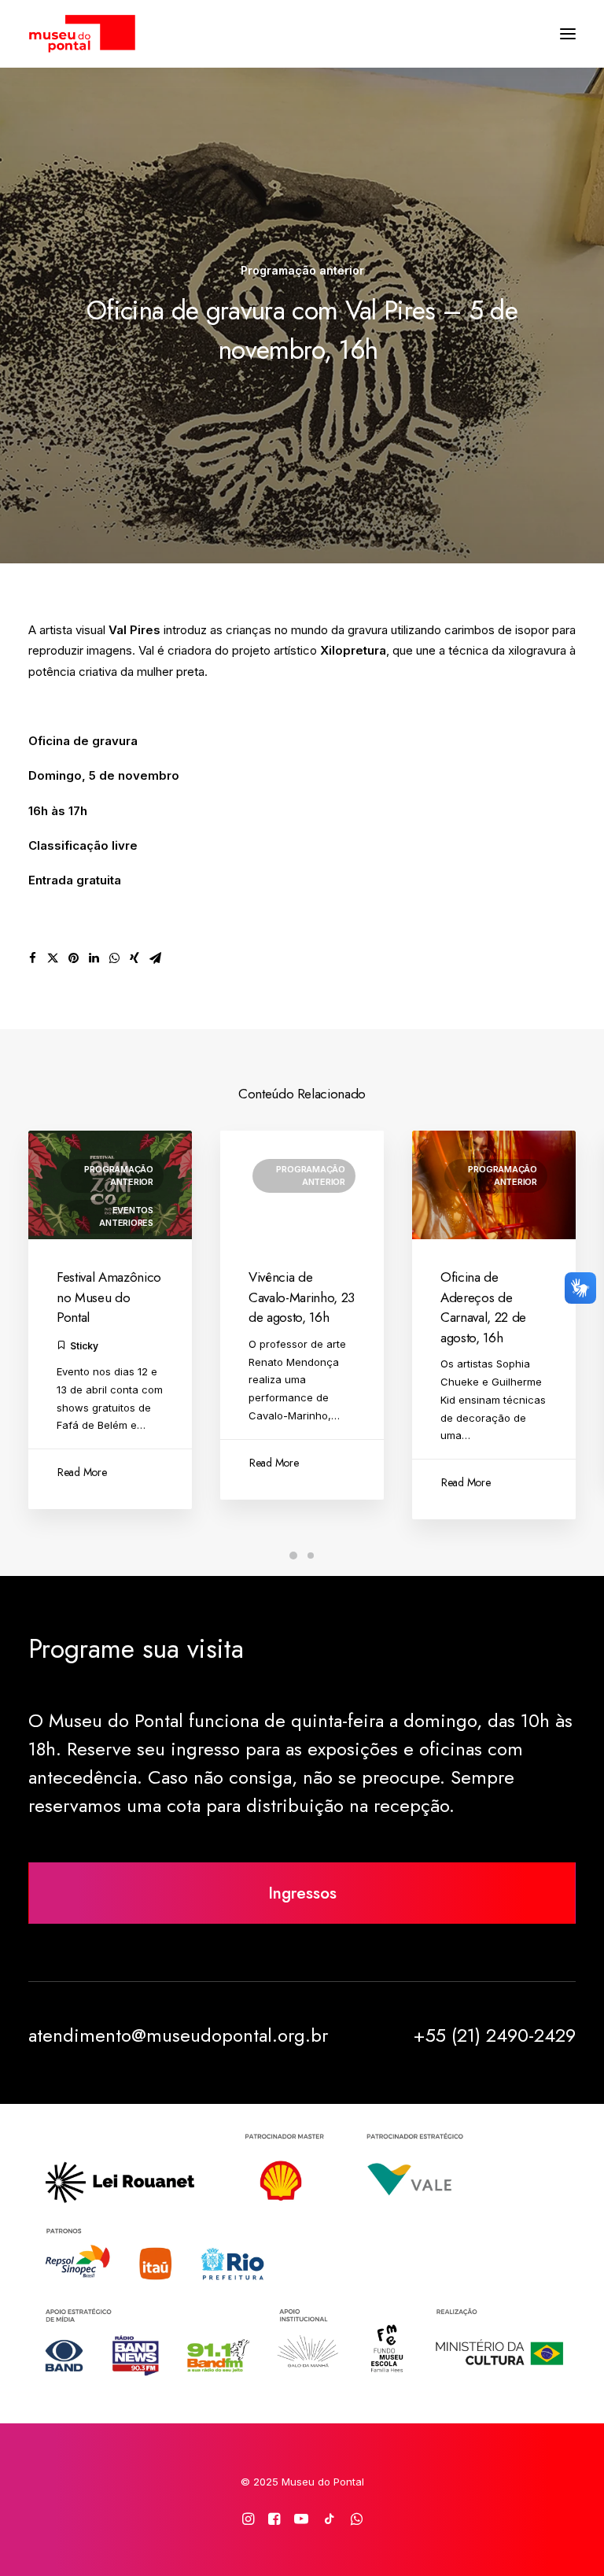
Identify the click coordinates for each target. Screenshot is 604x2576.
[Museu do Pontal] (82, 34)
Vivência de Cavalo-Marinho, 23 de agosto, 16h (302, 1297)
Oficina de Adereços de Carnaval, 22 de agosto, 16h (483, 1307)
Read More (82, 1472)
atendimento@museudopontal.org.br (178, 2035)
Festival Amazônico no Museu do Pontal (109, 1297)
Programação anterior (302, 270)
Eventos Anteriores (126, 1217)
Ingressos (302, 1893)
